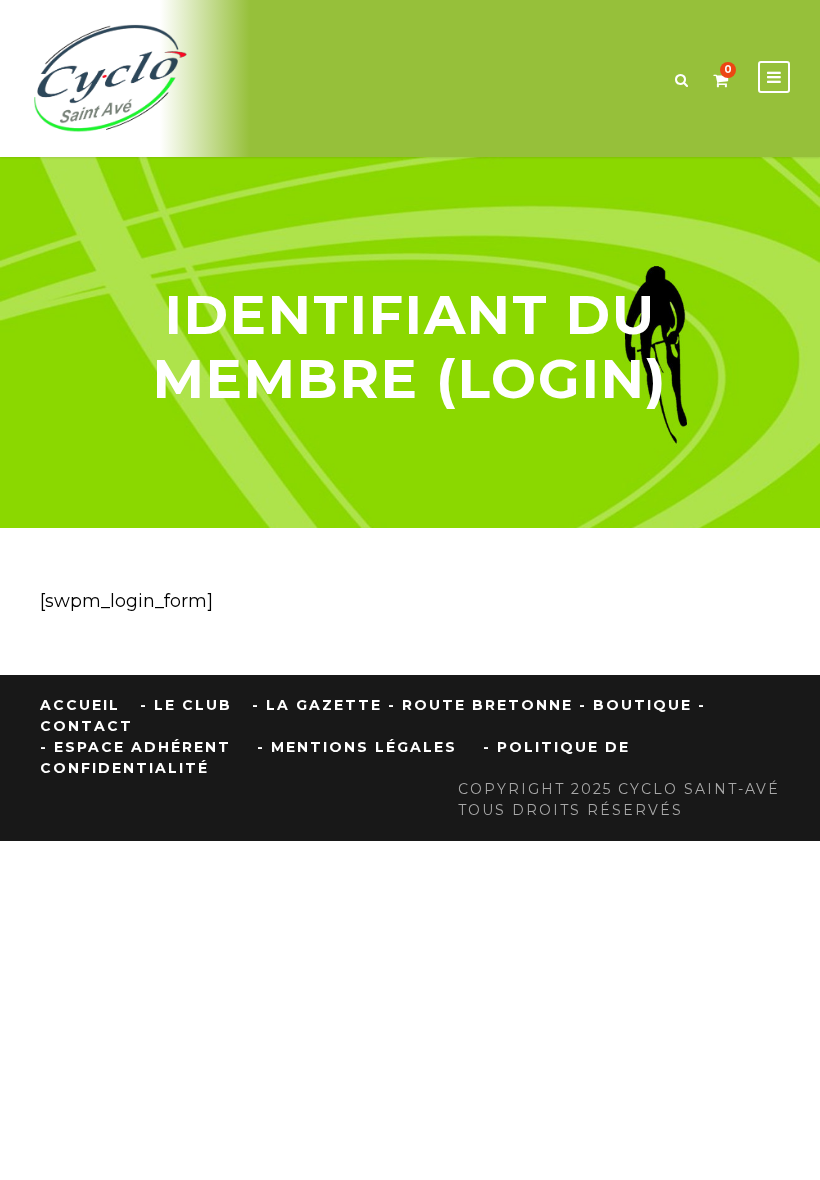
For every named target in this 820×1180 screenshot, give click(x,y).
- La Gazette (317, 705)
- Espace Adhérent (135, 747)
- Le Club (186, 705)
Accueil (80, 705)
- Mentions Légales (357, 747)
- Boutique (635, 705)
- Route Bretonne (480, 705)
